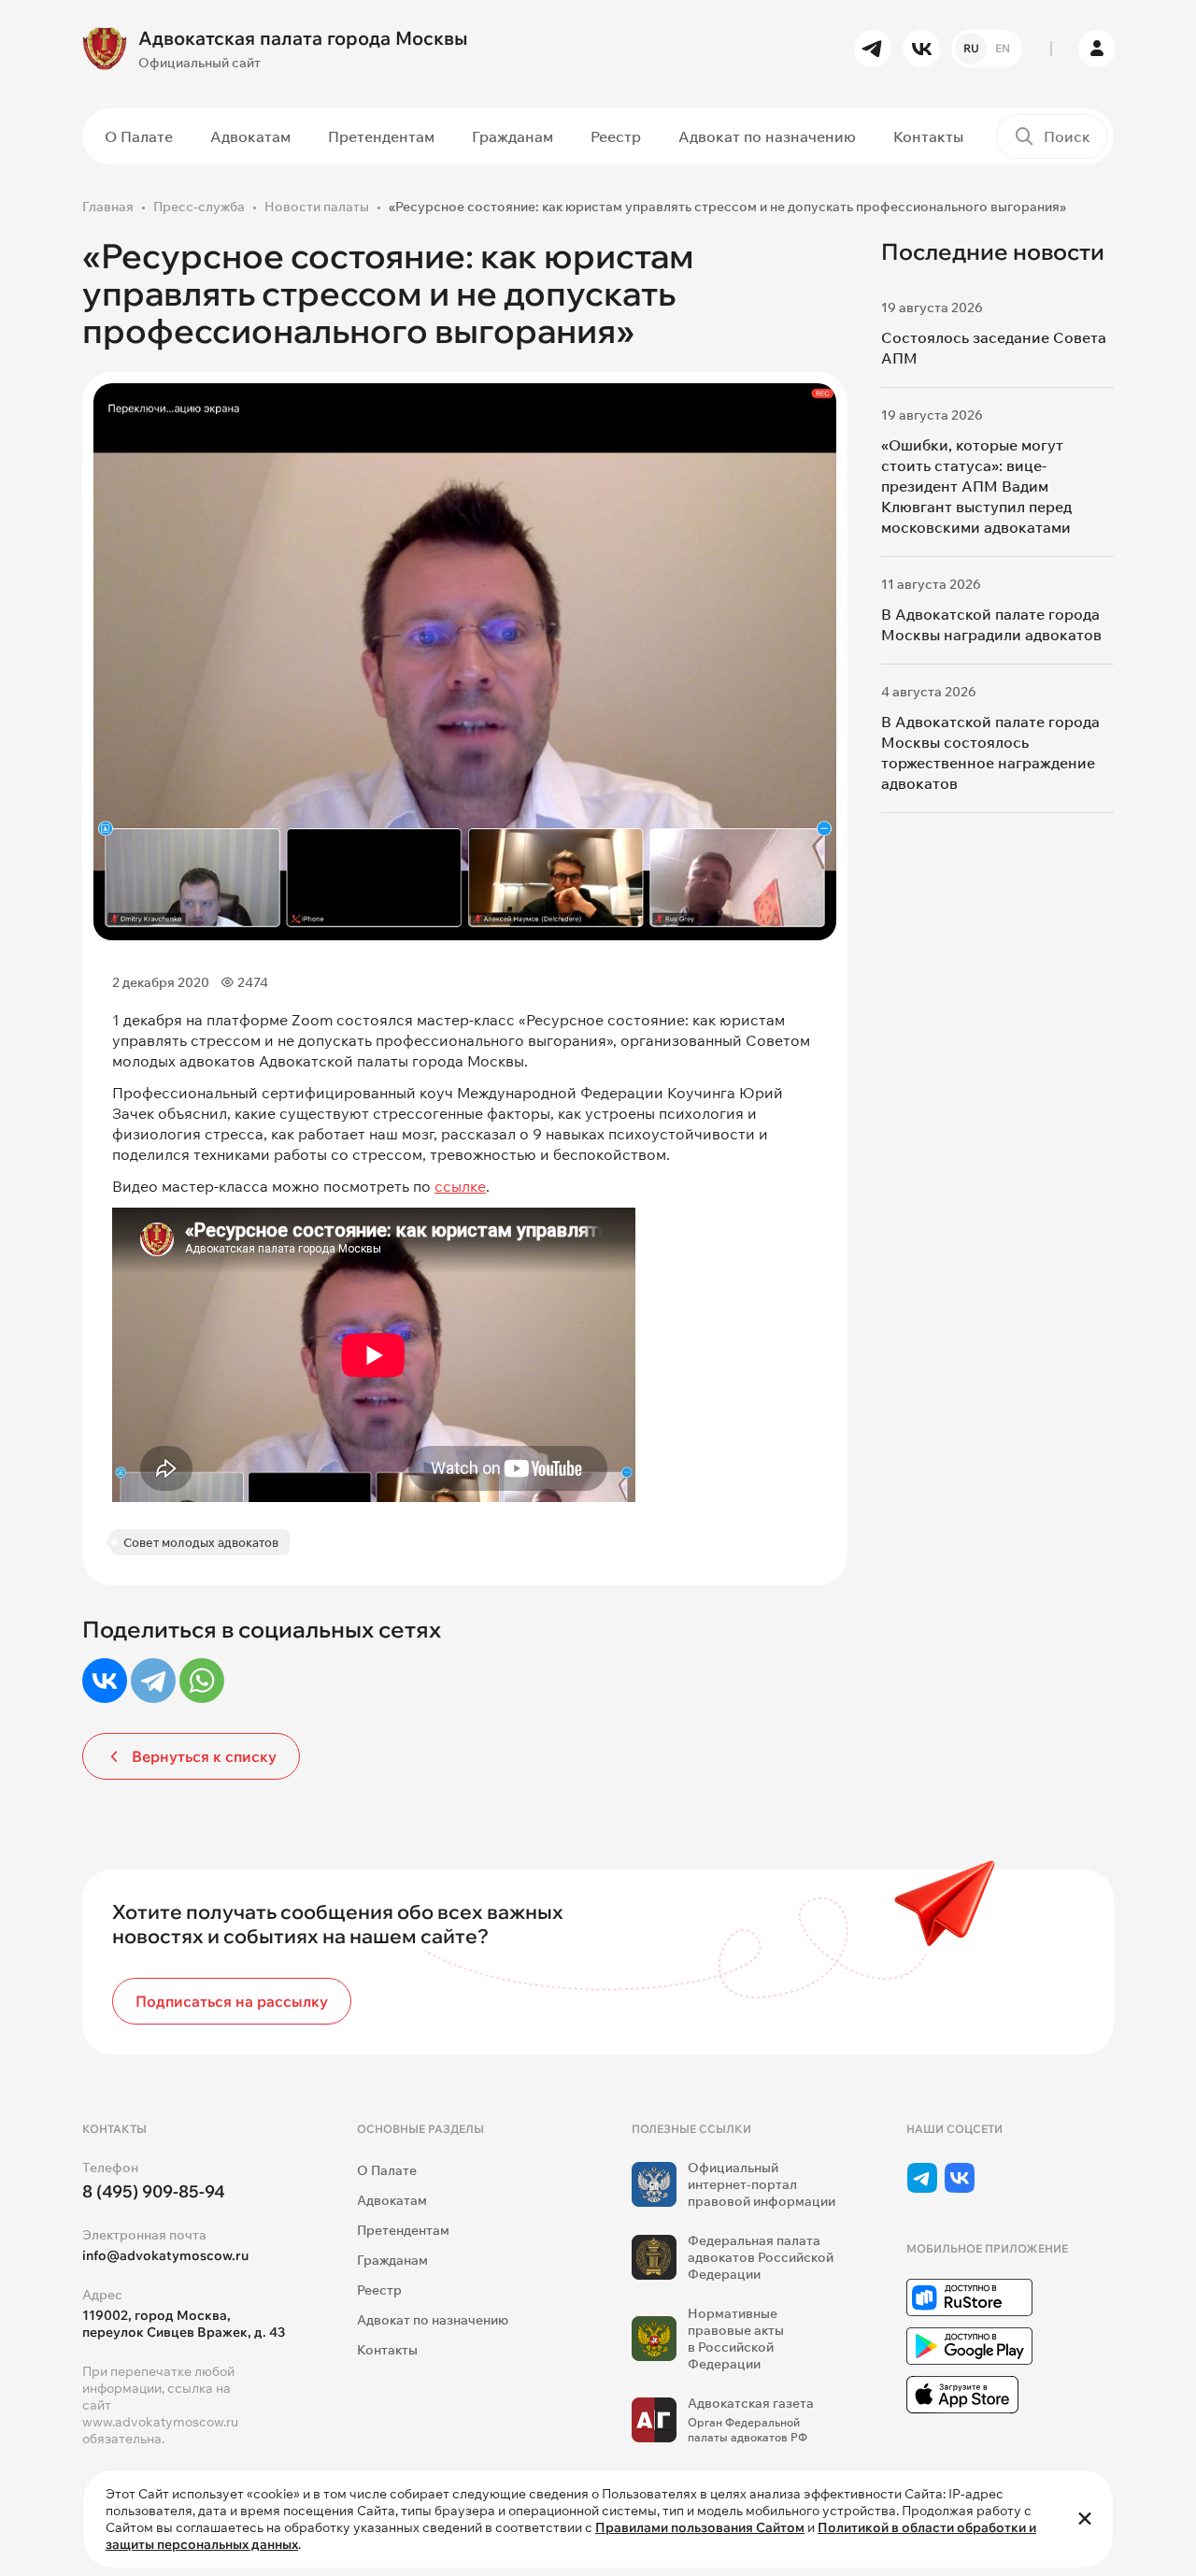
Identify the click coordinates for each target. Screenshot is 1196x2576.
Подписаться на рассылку (232, 2001)
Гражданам (513, 136)
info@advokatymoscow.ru (165, 2255)
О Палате (139, 136)
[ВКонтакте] (105, 1681)
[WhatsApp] (202, 1681)
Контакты (928, 136)
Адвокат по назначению (767, 136)
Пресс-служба (199, 207)
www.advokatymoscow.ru (160, 2422)
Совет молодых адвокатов (201, 1542)
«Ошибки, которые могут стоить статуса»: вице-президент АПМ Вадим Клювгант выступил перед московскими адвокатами (976, 486)
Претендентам (381, 136)
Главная (108, 207)
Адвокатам (250, 136)
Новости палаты (317, 207)
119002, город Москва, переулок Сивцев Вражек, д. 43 (184, 2324)
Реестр (616, 136)
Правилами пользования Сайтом (700, 2527)
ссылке (460, 1186)
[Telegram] (153, 1681)
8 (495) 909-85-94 (154, 2191)
